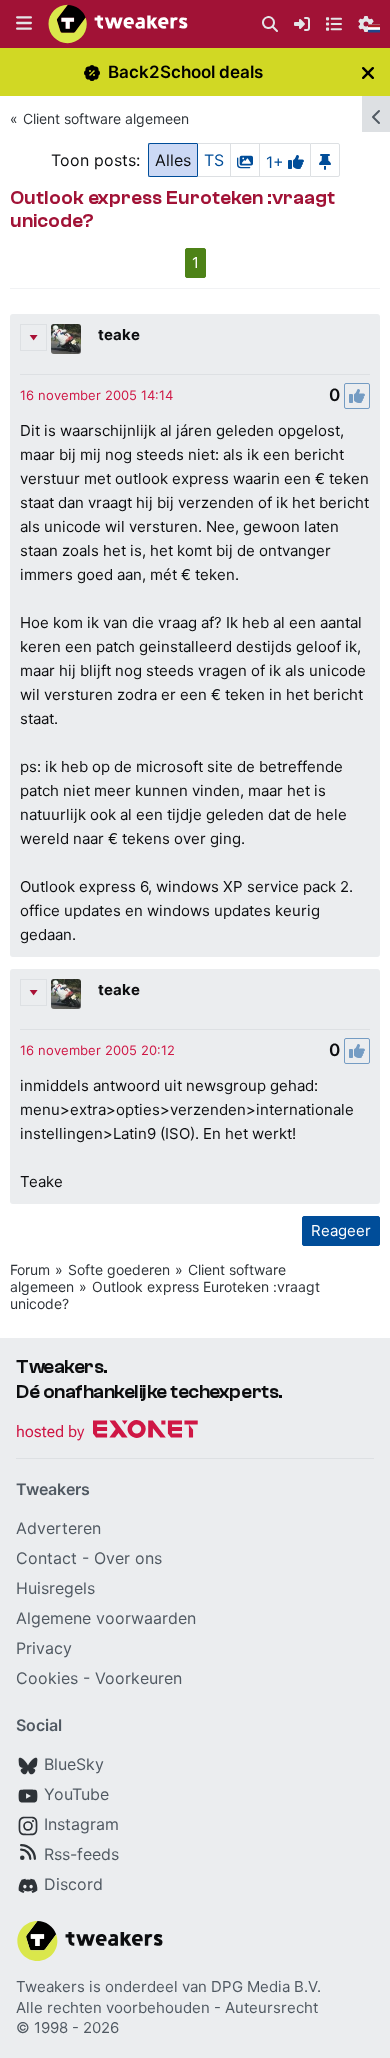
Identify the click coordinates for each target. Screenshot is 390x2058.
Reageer (341, 1230)
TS (214, 160)
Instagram (81, 1824)
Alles (173, 160)
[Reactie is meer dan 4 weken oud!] (96, 395)
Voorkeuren (138, 1678)
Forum (30, 1269)
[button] (24, 24)
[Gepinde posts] (325, 160)
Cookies (47, 1678)
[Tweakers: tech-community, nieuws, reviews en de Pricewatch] (118, 24)
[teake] (66, 339)
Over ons (128, 1558)
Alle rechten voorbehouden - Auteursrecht (167, 2007)
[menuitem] (270, 24)
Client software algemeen (106, 118)
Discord (73, 1884)
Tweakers (50, 1986)
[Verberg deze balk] (368, 72)
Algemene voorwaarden (106, 1618)
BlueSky (74, 1764)
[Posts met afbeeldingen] (245, 160)
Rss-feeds (81, 1854)
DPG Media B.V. (266, 1986)
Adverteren (58, 1528)
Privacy (44, 1648)
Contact (46, 1558)
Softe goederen (119, 1269)
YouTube (76, 1794)
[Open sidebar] (376, 114)
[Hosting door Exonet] (107, 1432)
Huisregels (55, 1588)
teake (119, 334)
